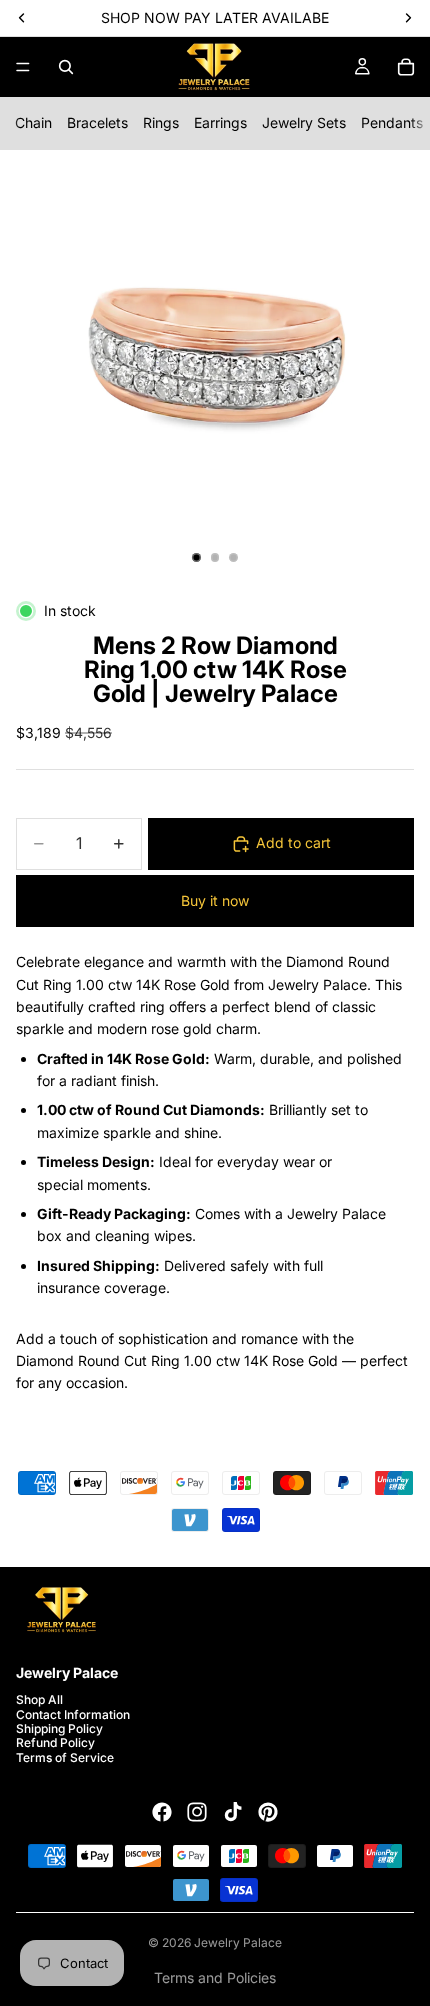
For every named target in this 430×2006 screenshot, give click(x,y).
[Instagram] (197, 1812)
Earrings (220, 122)
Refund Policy (55, 1742)
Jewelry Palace (238, 1942)
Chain (33, 122)
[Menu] (23, 67)
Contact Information (73, 1713)
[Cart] (406, 67)
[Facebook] (162, 1812)
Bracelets (97, 122)
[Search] (66, 67)
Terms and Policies (215, 1977)
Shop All (39, 1699)
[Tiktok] (233, 1812)
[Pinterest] (268, 1812)
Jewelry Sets (304, 122)
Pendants (392, 122)
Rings (161, 122)
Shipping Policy (59, 1728)
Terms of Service (65, 1757)
